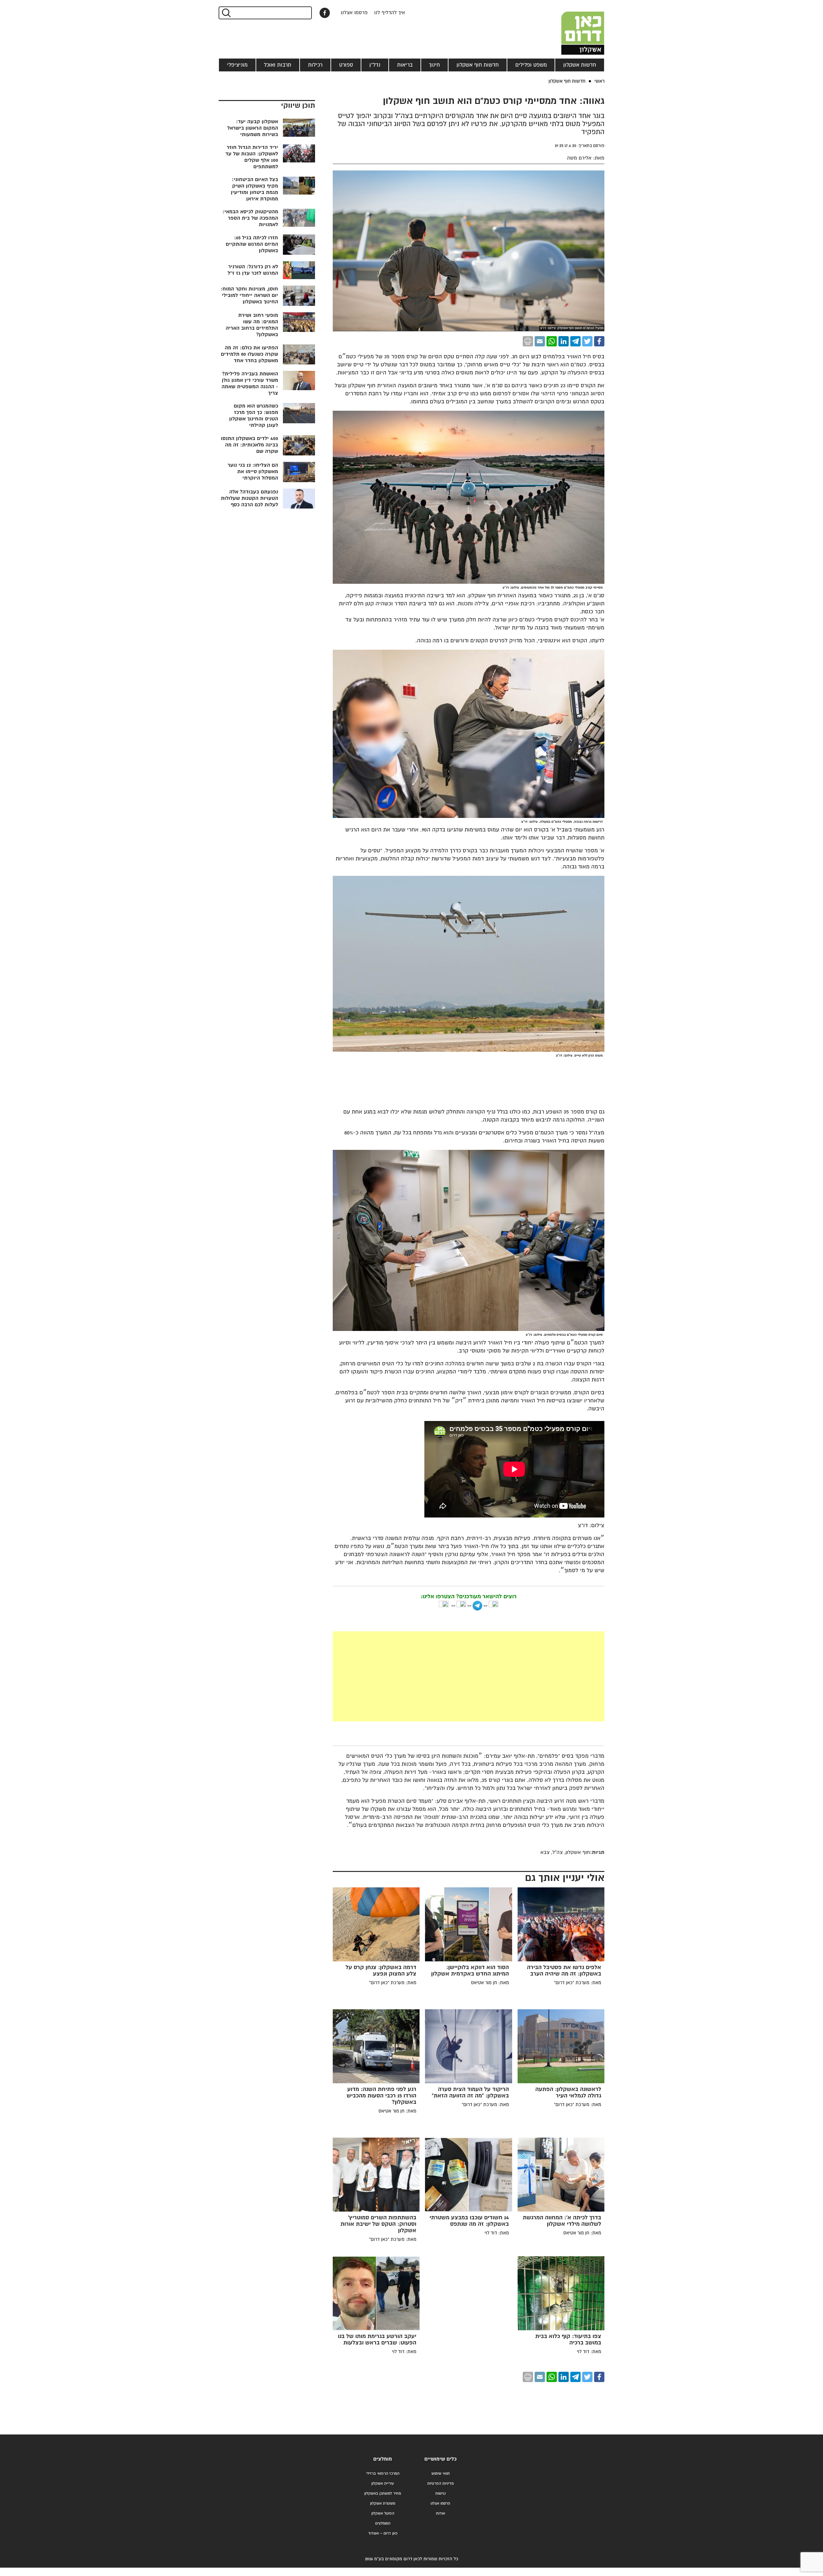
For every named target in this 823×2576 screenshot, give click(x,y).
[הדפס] (528, 341)
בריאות (405, 65)
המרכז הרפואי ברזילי (383, 2474)
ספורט (346, 65)
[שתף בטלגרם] (575, 341)
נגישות (440, 2493)
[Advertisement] (469, 1676)
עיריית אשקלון (383, 2484)
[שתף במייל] (540, 341)
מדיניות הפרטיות (440, 2484)
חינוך (434, 65)
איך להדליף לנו (390, 13)
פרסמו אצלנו (354, 13)
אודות (440, 2513)
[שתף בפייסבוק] (325, 13)
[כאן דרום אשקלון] (572, 27)
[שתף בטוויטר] (587, 341)
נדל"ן (375, 65)
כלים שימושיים (440, 2459)
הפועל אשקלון (383, 2513)
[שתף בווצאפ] (552, 341)
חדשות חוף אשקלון (478, 65)
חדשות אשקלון (580, 65)
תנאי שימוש (441, 2474)
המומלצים (383, 2523)
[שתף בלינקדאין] (564, 341)
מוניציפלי (237, 65)
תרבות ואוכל (278, 65)
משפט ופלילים (531, 65)
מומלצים (383, 2459)
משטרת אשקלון (383, 2503)
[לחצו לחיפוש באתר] (226, 13)
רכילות (315, 65)
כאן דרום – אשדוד (383, 2533)
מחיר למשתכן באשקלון (383, 2493)
